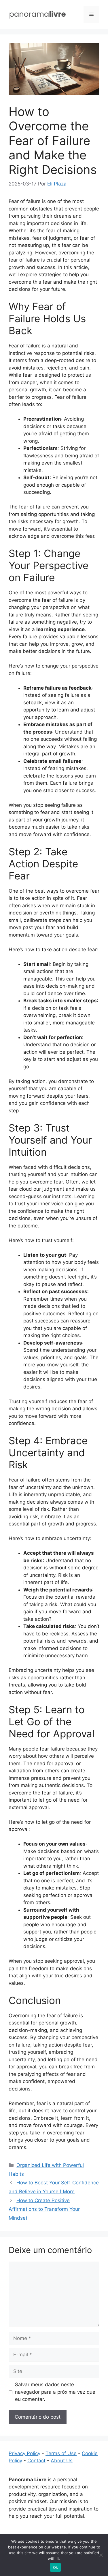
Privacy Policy (24, 2453)
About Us (62, 2461)
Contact (36, 2461)
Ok (56, 2567)
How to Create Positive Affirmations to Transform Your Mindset (44, 2209)
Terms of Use (61, 2453)
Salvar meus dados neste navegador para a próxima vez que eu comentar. (55, 2392)
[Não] (101, 2555)
